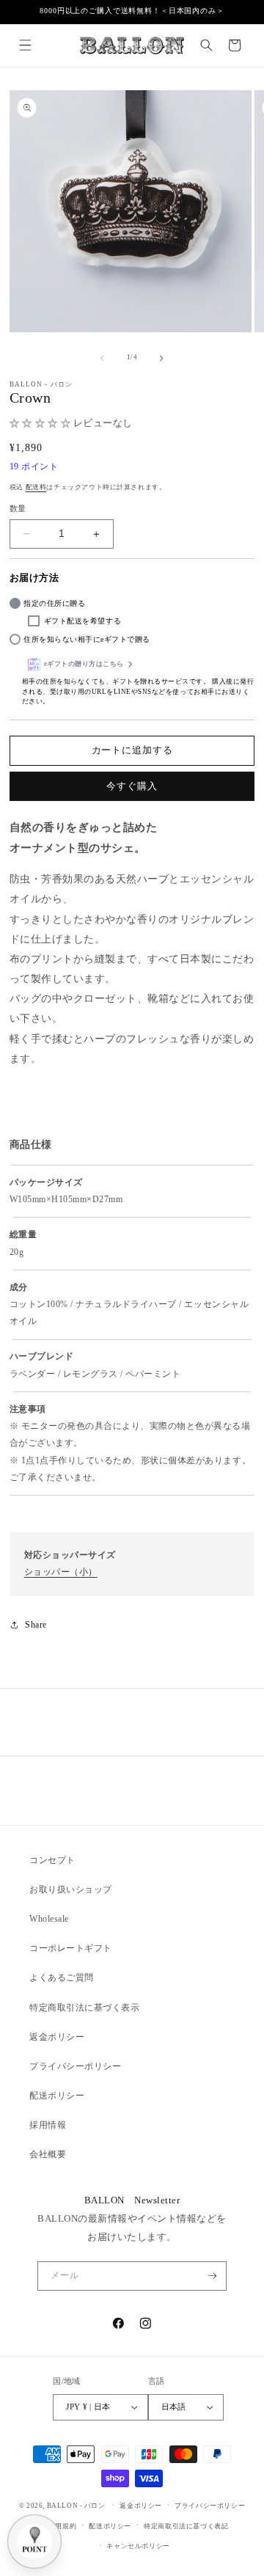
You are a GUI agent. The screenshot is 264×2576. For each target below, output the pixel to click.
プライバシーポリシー (75, 2066)
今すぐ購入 (132, 786)
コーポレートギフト (71, 1948)
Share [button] (36, 1625)
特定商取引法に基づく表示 (84, 2008)
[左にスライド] (102, 358)
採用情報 (48, 2125)
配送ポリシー (57, 2096)
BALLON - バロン (76, 2506)
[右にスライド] (162, 358)
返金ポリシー (57, 2037)
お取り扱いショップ (71, 1889)
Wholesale (49, 1919)
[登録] (212, 2276)
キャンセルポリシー (138, 2546)
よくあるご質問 (62, 1977)
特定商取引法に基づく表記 (186, 2526)
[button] (25, 45)
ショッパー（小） (61, 1572)
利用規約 (62, 2526)
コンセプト (52, 1860)
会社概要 (48, 2154)
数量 (18, 508)
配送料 (36, 487)
